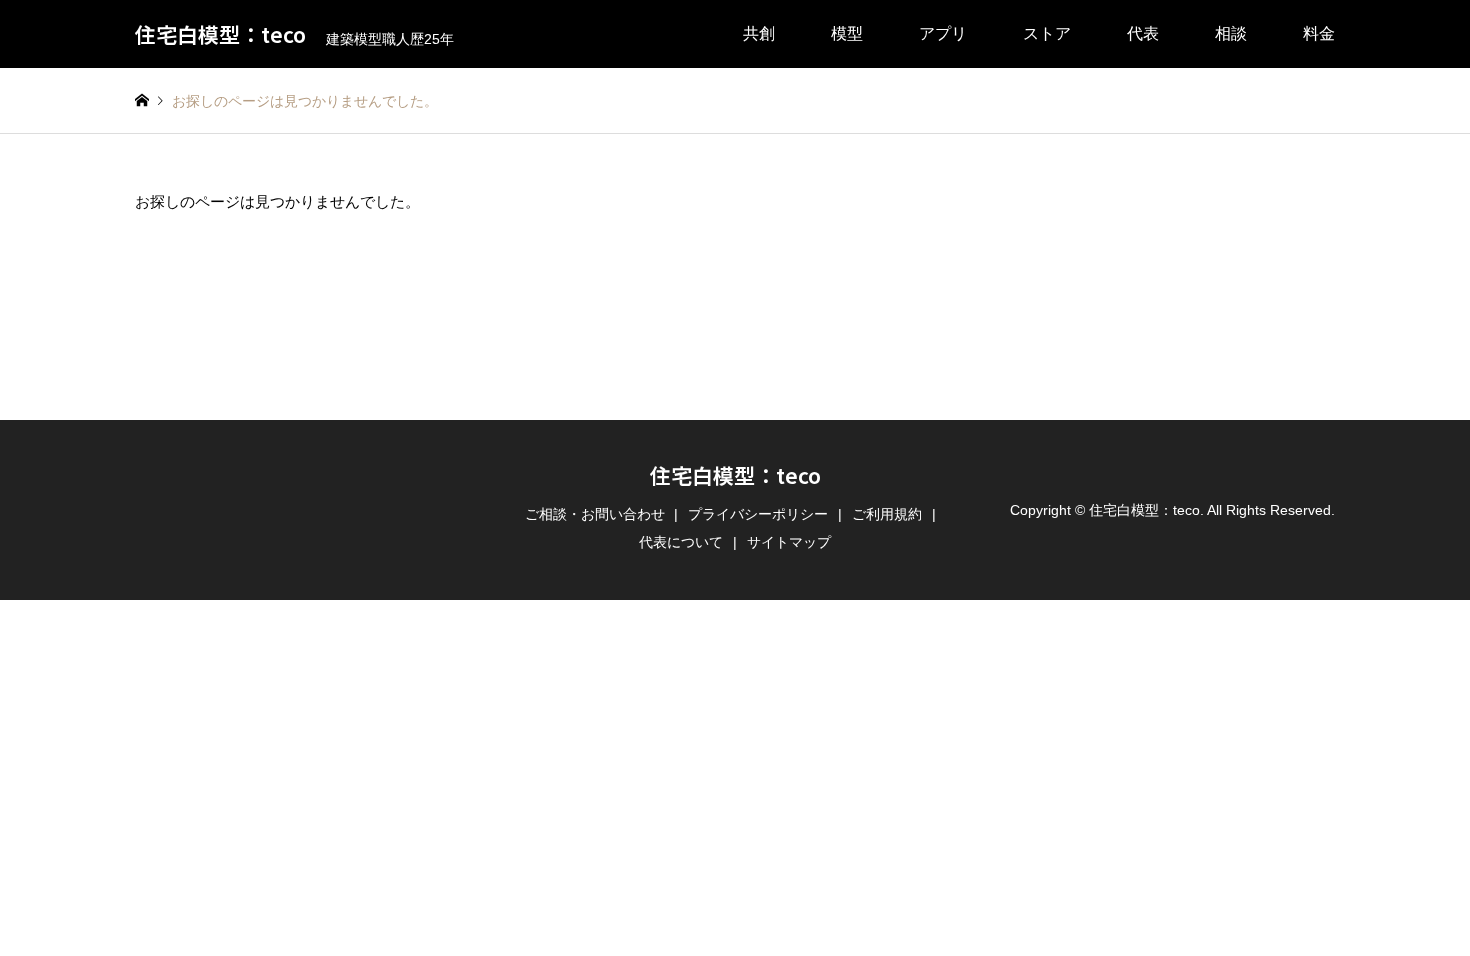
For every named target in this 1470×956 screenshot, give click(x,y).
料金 (1319, 33)
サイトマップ (789, 542)
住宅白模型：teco (735, 475)
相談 (1231, 33)
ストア (1047, 33)
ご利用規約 (887, 514)
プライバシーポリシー (758, 514)
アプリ (943, 33)
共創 (759, 33)
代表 (1143, 33)
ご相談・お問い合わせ (595, 514)
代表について (681, 542)
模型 (847, 33)
